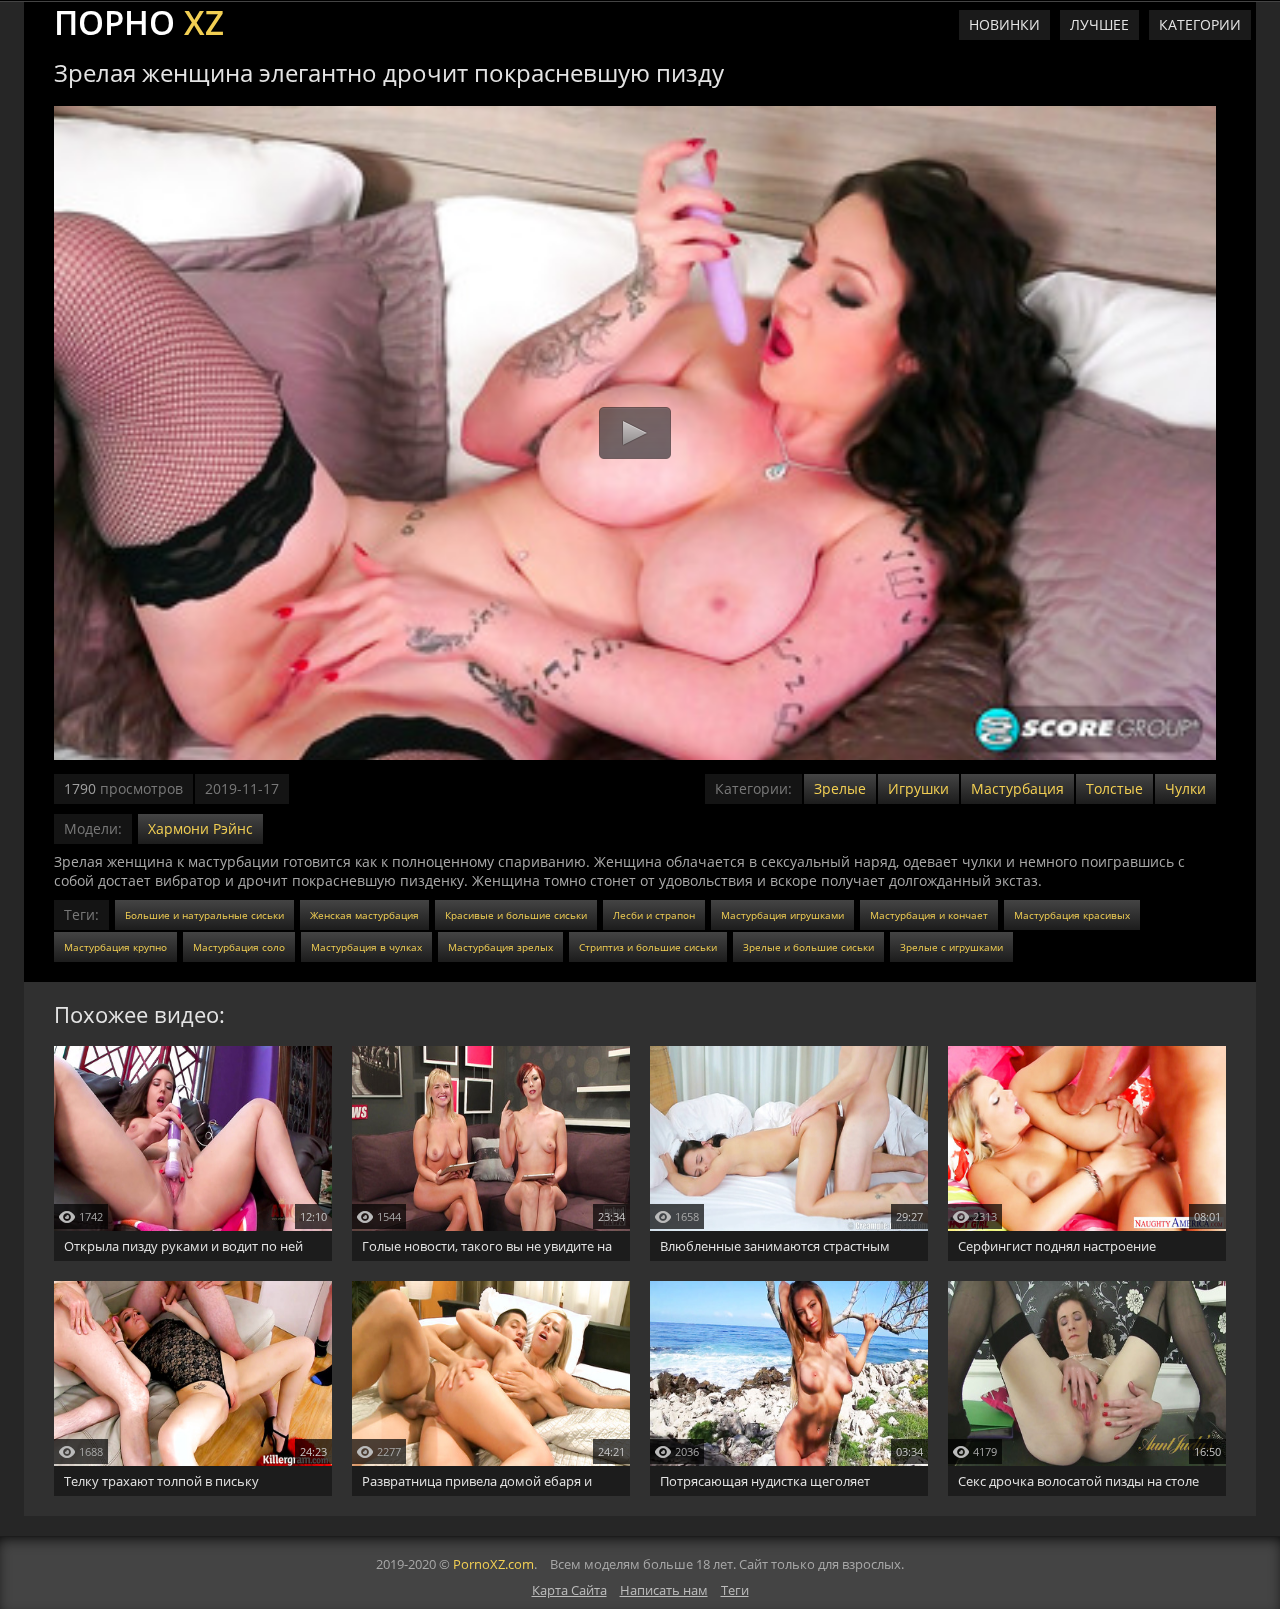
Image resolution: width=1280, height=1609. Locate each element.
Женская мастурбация (364, 915)
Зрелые (840, 788)
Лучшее (1099, 24)
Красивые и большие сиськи (516, 915)
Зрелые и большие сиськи (808, 947)
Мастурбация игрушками (782, 915)
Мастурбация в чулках (366, 947)
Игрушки (918, 788)
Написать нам (664, 1590)
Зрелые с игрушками (951, 947)
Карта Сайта (569, 1590)
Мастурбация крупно (115, 947)
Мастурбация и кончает (929, 915)
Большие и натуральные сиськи (204, 915)
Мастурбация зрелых (500, 947)
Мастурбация (1017, 788)
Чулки (1185, 788)
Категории (1200, 24)
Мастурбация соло (239, 947)
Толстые (1114, 788)
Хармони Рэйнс (200, 828)
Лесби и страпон (654, 915)
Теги (735, 1590)
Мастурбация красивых (1072, 915)
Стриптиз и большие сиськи (648, 947)
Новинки (1004, 24)
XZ (139, 20)
